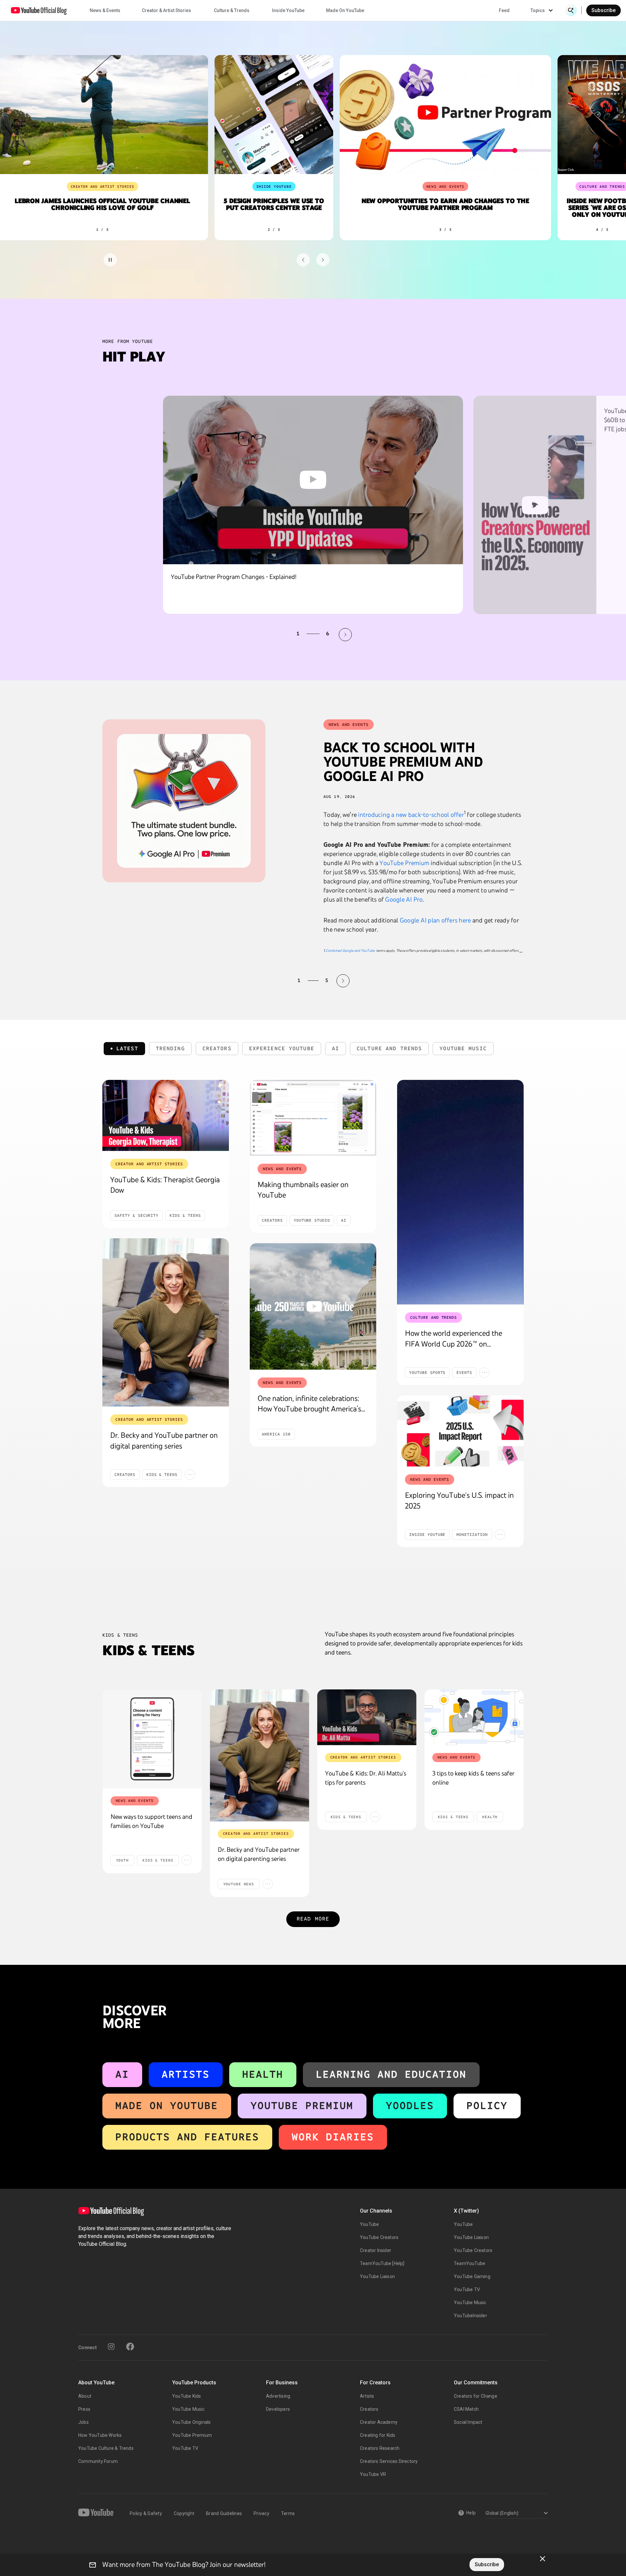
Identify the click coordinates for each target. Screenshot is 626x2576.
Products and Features (187, 2137)
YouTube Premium (404, 863)
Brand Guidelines (224, 2513)
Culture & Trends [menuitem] (232, 10)
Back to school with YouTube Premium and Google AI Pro (403, 762)
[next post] (343, 981)
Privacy (261, 2513)
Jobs (83, 2422)
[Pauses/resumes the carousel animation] (110, 260)
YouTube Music (470, 2303)
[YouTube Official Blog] (39, 10)
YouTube (369, 2224)
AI (122, 2074)
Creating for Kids (378, 2435)
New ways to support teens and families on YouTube (151, 1821)
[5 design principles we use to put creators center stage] (271, 115)
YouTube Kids (186, 2396)
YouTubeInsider (470, 2316)
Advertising (278, 2396)
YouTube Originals (191, 2422)
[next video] (345, 635)
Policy (487, 2105)
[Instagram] (111, 2347)
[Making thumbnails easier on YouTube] (313, 1118)
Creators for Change (476, 2396)
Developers (278, 2409)
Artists (186, 2074)
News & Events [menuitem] (105, 10)
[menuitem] (504, 10)
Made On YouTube (167, 2105)
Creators (369, 2409)
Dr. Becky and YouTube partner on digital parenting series (259, 1854)
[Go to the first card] (303, 260)
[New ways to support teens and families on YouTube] (152, 1739)
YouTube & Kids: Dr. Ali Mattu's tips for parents (366, 1778)
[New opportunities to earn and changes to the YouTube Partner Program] (442, 115)
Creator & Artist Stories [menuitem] (166, 10)
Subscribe (604, 10)
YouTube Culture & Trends (106, 2448)
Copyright (184, 2513)
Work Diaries (333, 2137)
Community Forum (98, 2461)
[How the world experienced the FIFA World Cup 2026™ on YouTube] (460, 1192)
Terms (288, 2513)
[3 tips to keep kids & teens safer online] (474, 1717)
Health (263, 2074)
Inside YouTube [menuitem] (288, 10)
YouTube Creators (379, 2237)
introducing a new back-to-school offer (411, 815)
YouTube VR (373, 2474)
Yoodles (410, 2105)
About (85, 2396)
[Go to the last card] (323, 260)
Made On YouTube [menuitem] (345, 10)
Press (84, 2409)
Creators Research (380, 2448)
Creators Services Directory (389, 2461)
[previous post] (283, 981)
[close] (543, 2559)
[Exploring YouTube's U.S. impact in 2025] (460, 1431)
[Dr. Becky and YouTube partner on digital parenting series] (166, 1323)
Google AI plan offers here (435, 920)
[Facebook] (130, 2347)
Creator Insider (376, 2250)
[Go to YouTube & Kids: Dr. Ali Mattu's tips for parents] (367, 1717)
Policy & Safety (146, 2513)
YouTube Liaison (377, 2276)
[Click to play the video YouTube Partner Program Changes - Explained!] (313, 480)
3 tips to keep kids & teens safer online (473, 1778)
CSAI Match (466, 2409)
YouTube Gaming (472, 2276)
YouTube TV (467, 2289)
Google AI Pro (404, 899)
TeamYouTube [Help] (382, 2263)
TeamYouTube (469, 2263)
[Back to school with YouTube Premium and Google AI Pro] (184, 801)
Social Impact (468, 2422)
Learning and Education (391, 2074)
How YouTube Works (100, 2435)
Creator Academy (379, 2422)
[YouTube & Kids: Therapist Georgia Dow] (166, 1115)
